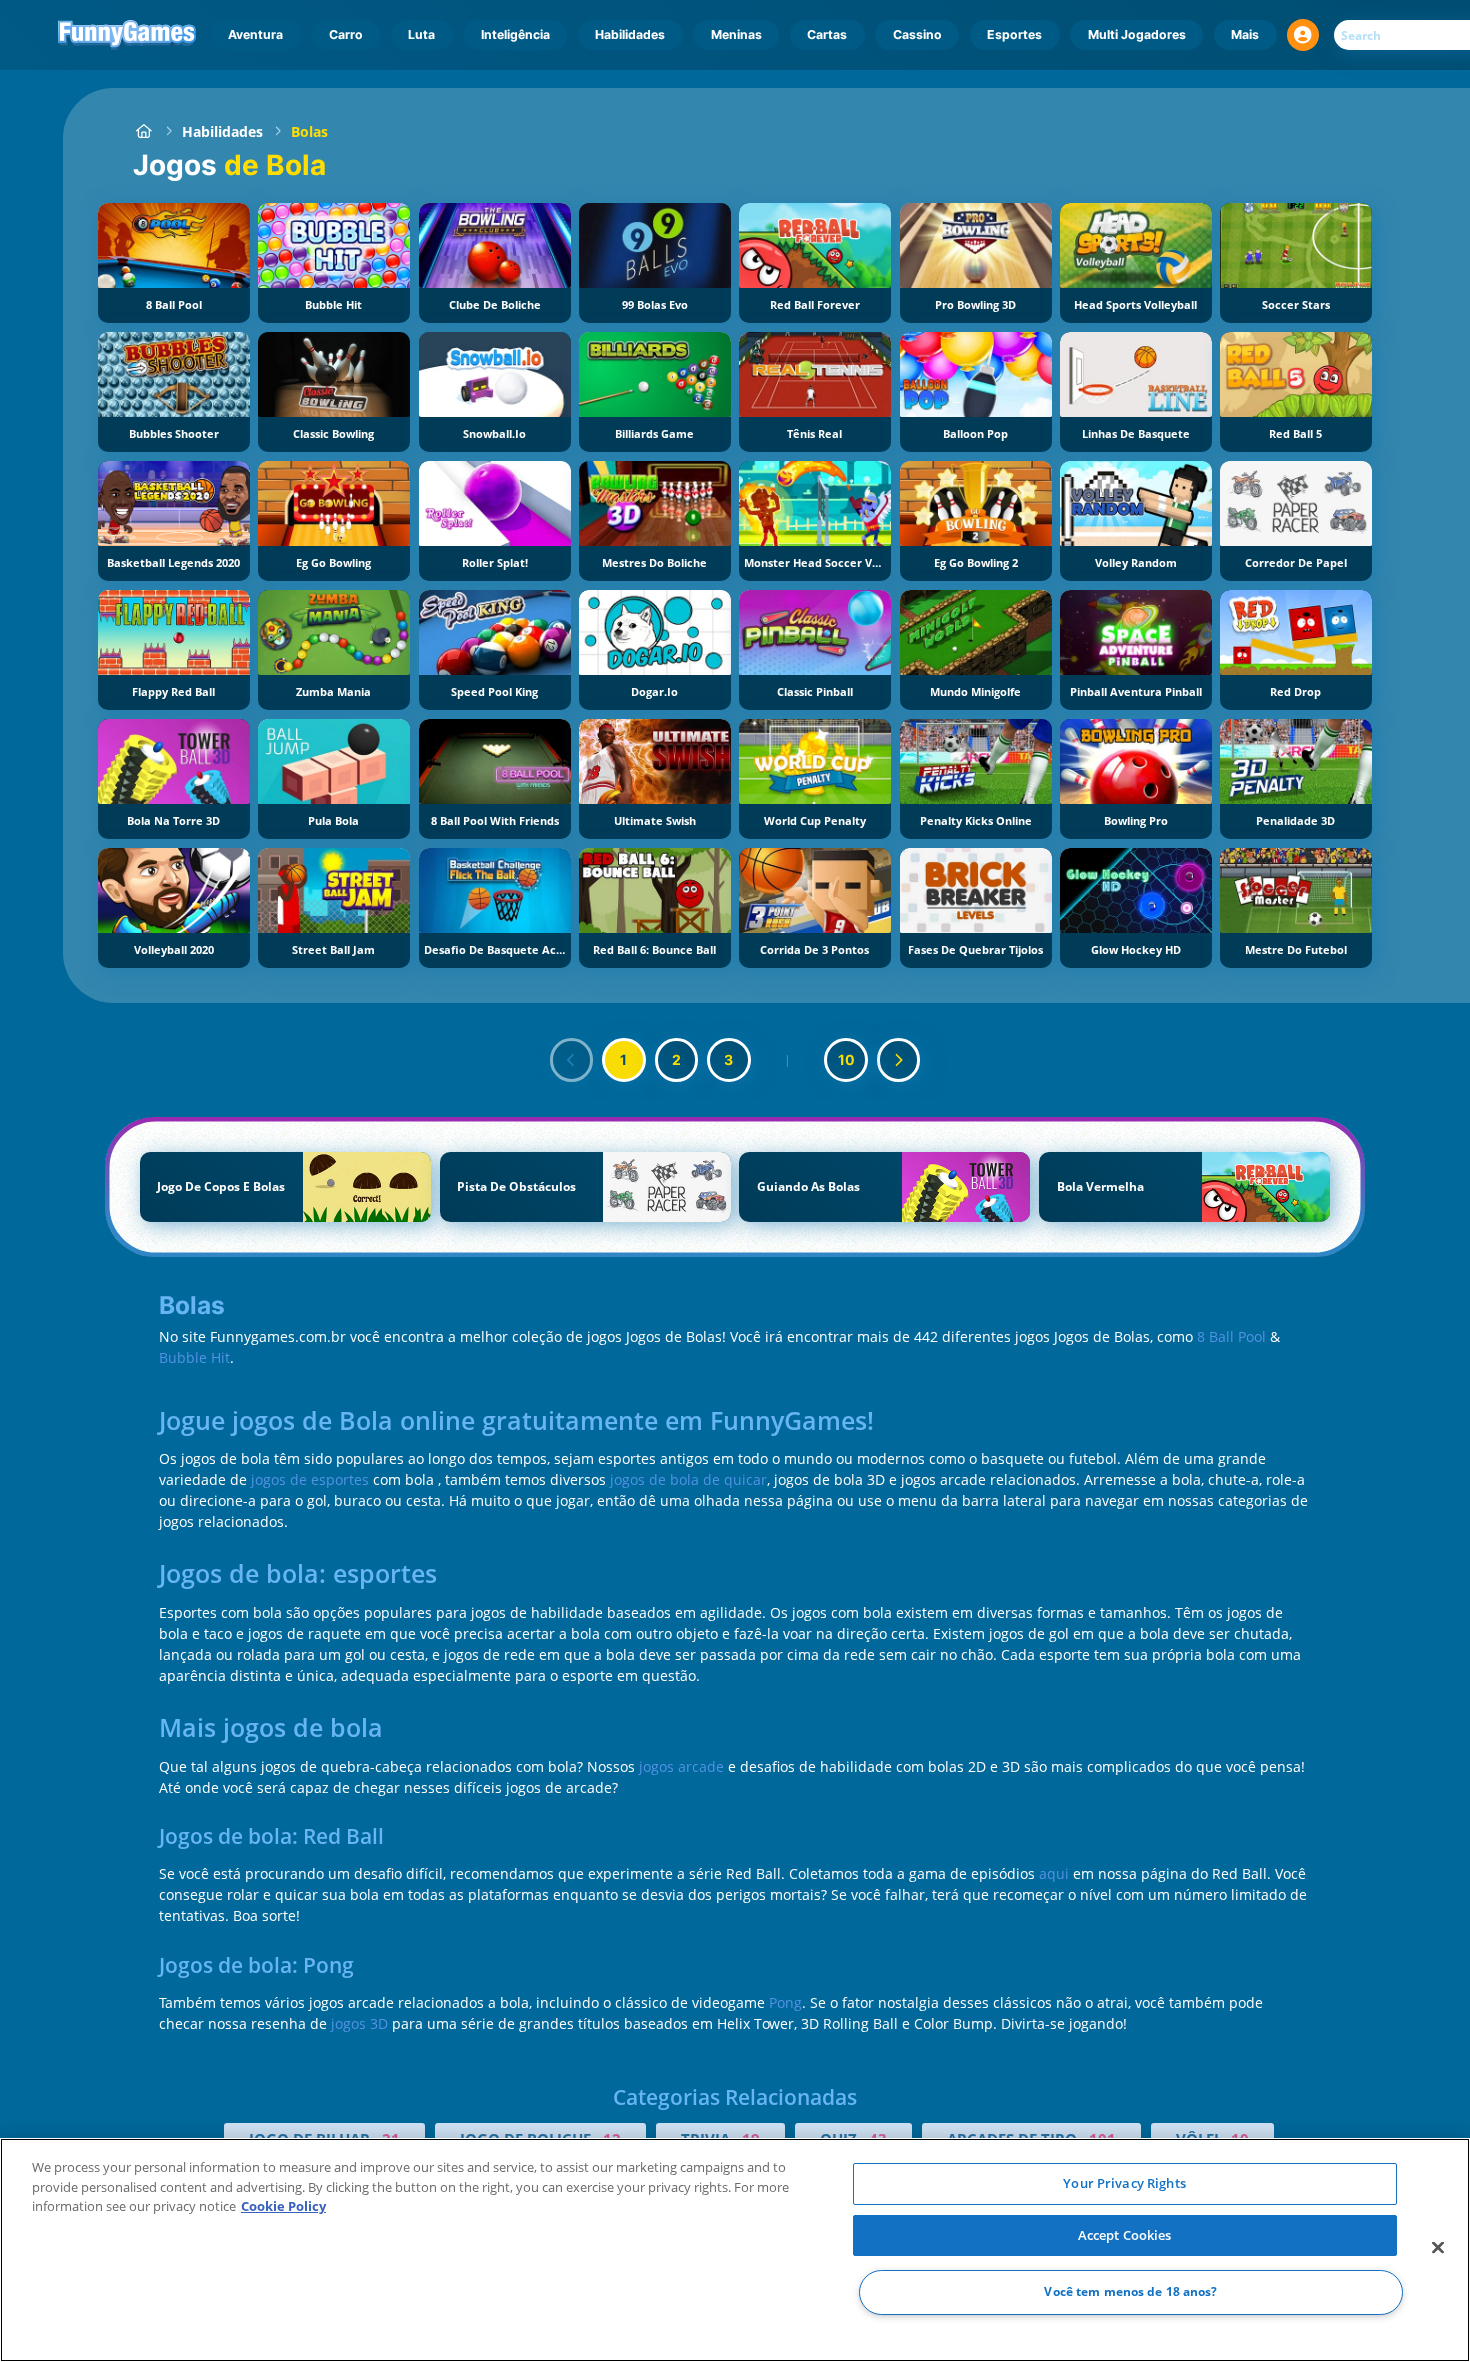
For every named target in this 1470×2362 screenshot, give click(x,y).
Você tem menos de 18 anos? (1130, 2292)
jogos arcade (681, 1766)
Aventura (255, 34)
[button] (1303, 35)
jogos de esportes (310, 1479)
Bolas (309, 131)
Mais (1245, 34)
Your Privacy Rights (1124, 2183)
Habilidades (630, 34)
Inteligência (515, 34)
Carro (346, 34)
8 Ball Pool (1231, 1336)
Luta (421, 34)
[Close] (1438, 2248)
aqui (1054, 1873)
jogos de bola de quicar (688, 1479)
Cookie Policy (283, 2206)
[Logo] (127, 35)
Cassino (917, 34)
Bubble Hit (194, 1357)
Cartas (827, 34)
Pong (785, 2002)
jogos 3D (359, 2023)
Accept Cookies (1125, 2235)
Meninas (736, 34)
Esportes (1014, 34)
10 (846, 1059)
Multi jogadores (1137, 34)
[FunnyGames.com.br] (143, 131)
